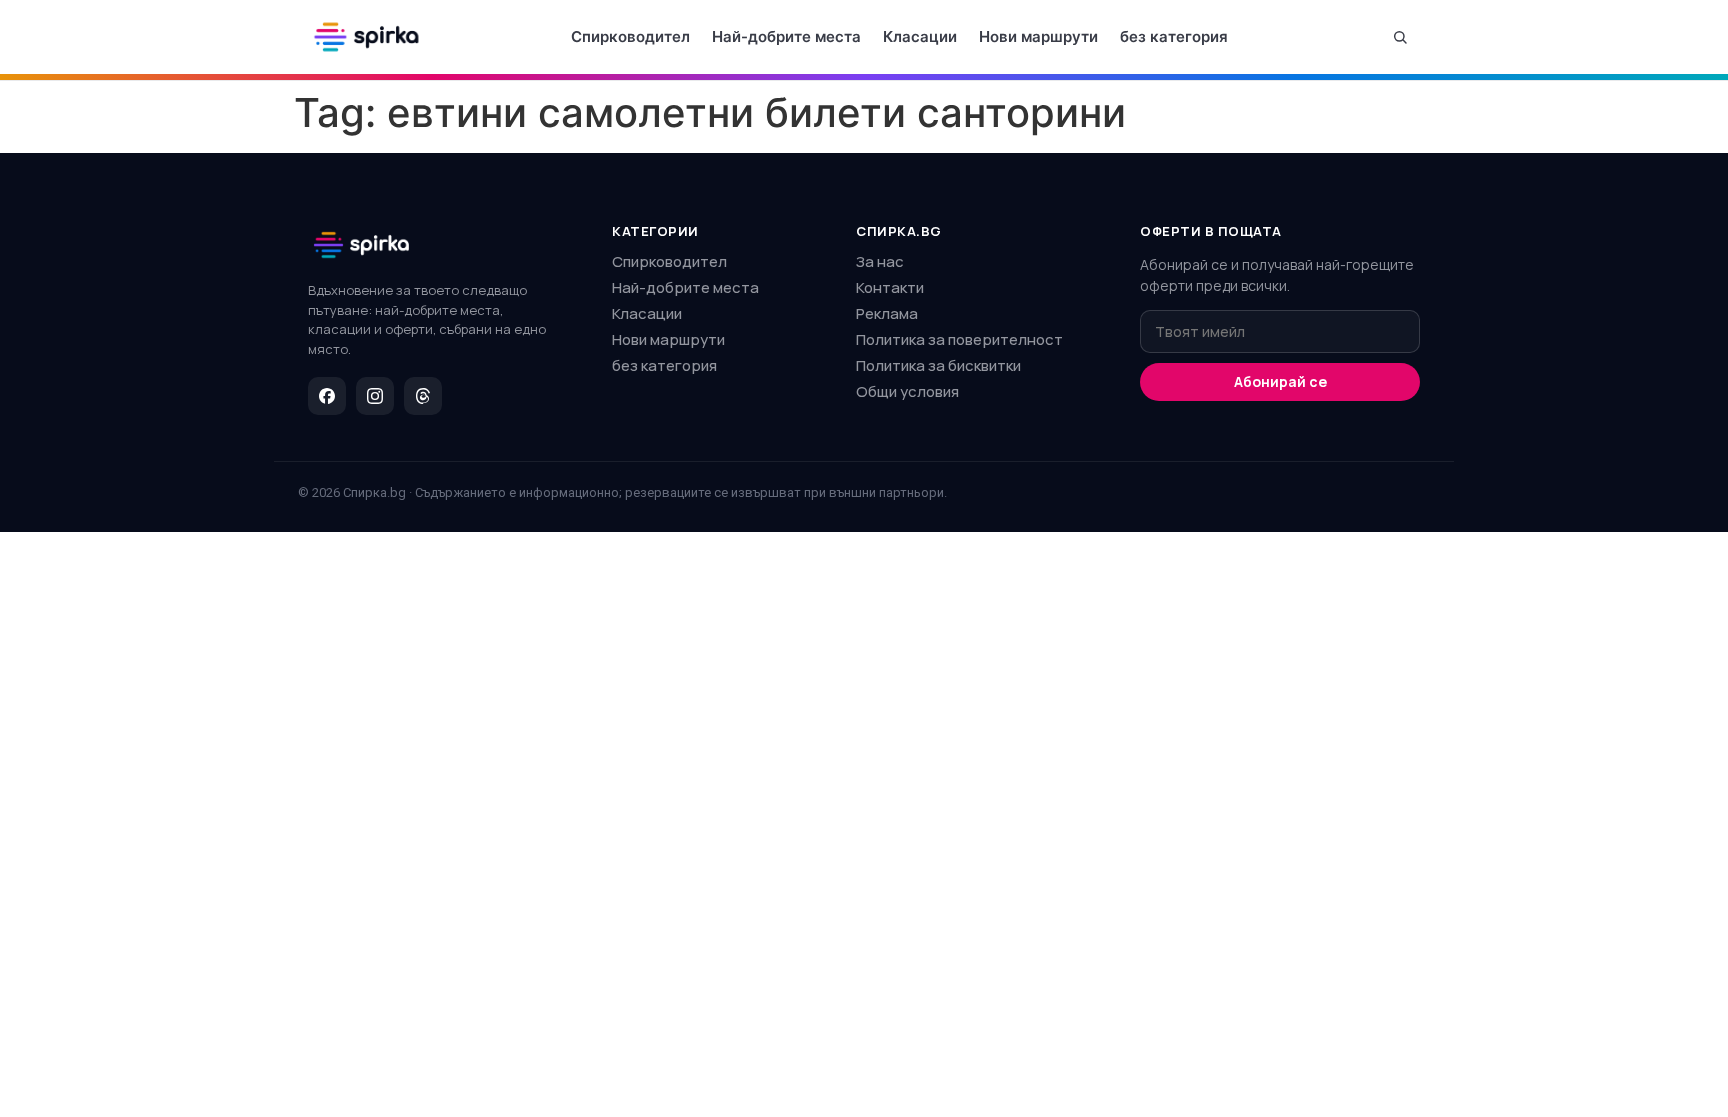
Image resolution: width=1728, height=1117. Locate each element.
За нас (880, 261)
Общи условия (907, 391)
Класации (920, 36)
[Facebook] (327, 396)
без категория (1174, 36)
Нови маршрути (1038, 36)
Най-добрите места (786, 36)
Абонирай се (1280, 381)
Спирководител (630, 36)
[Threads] (423, 396)
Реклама (887, 313)
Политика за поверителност (959, 339)
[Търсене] (1400, 37)
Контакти (890, 287)
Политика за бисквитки (938, 365)
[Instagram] (375, 396)
